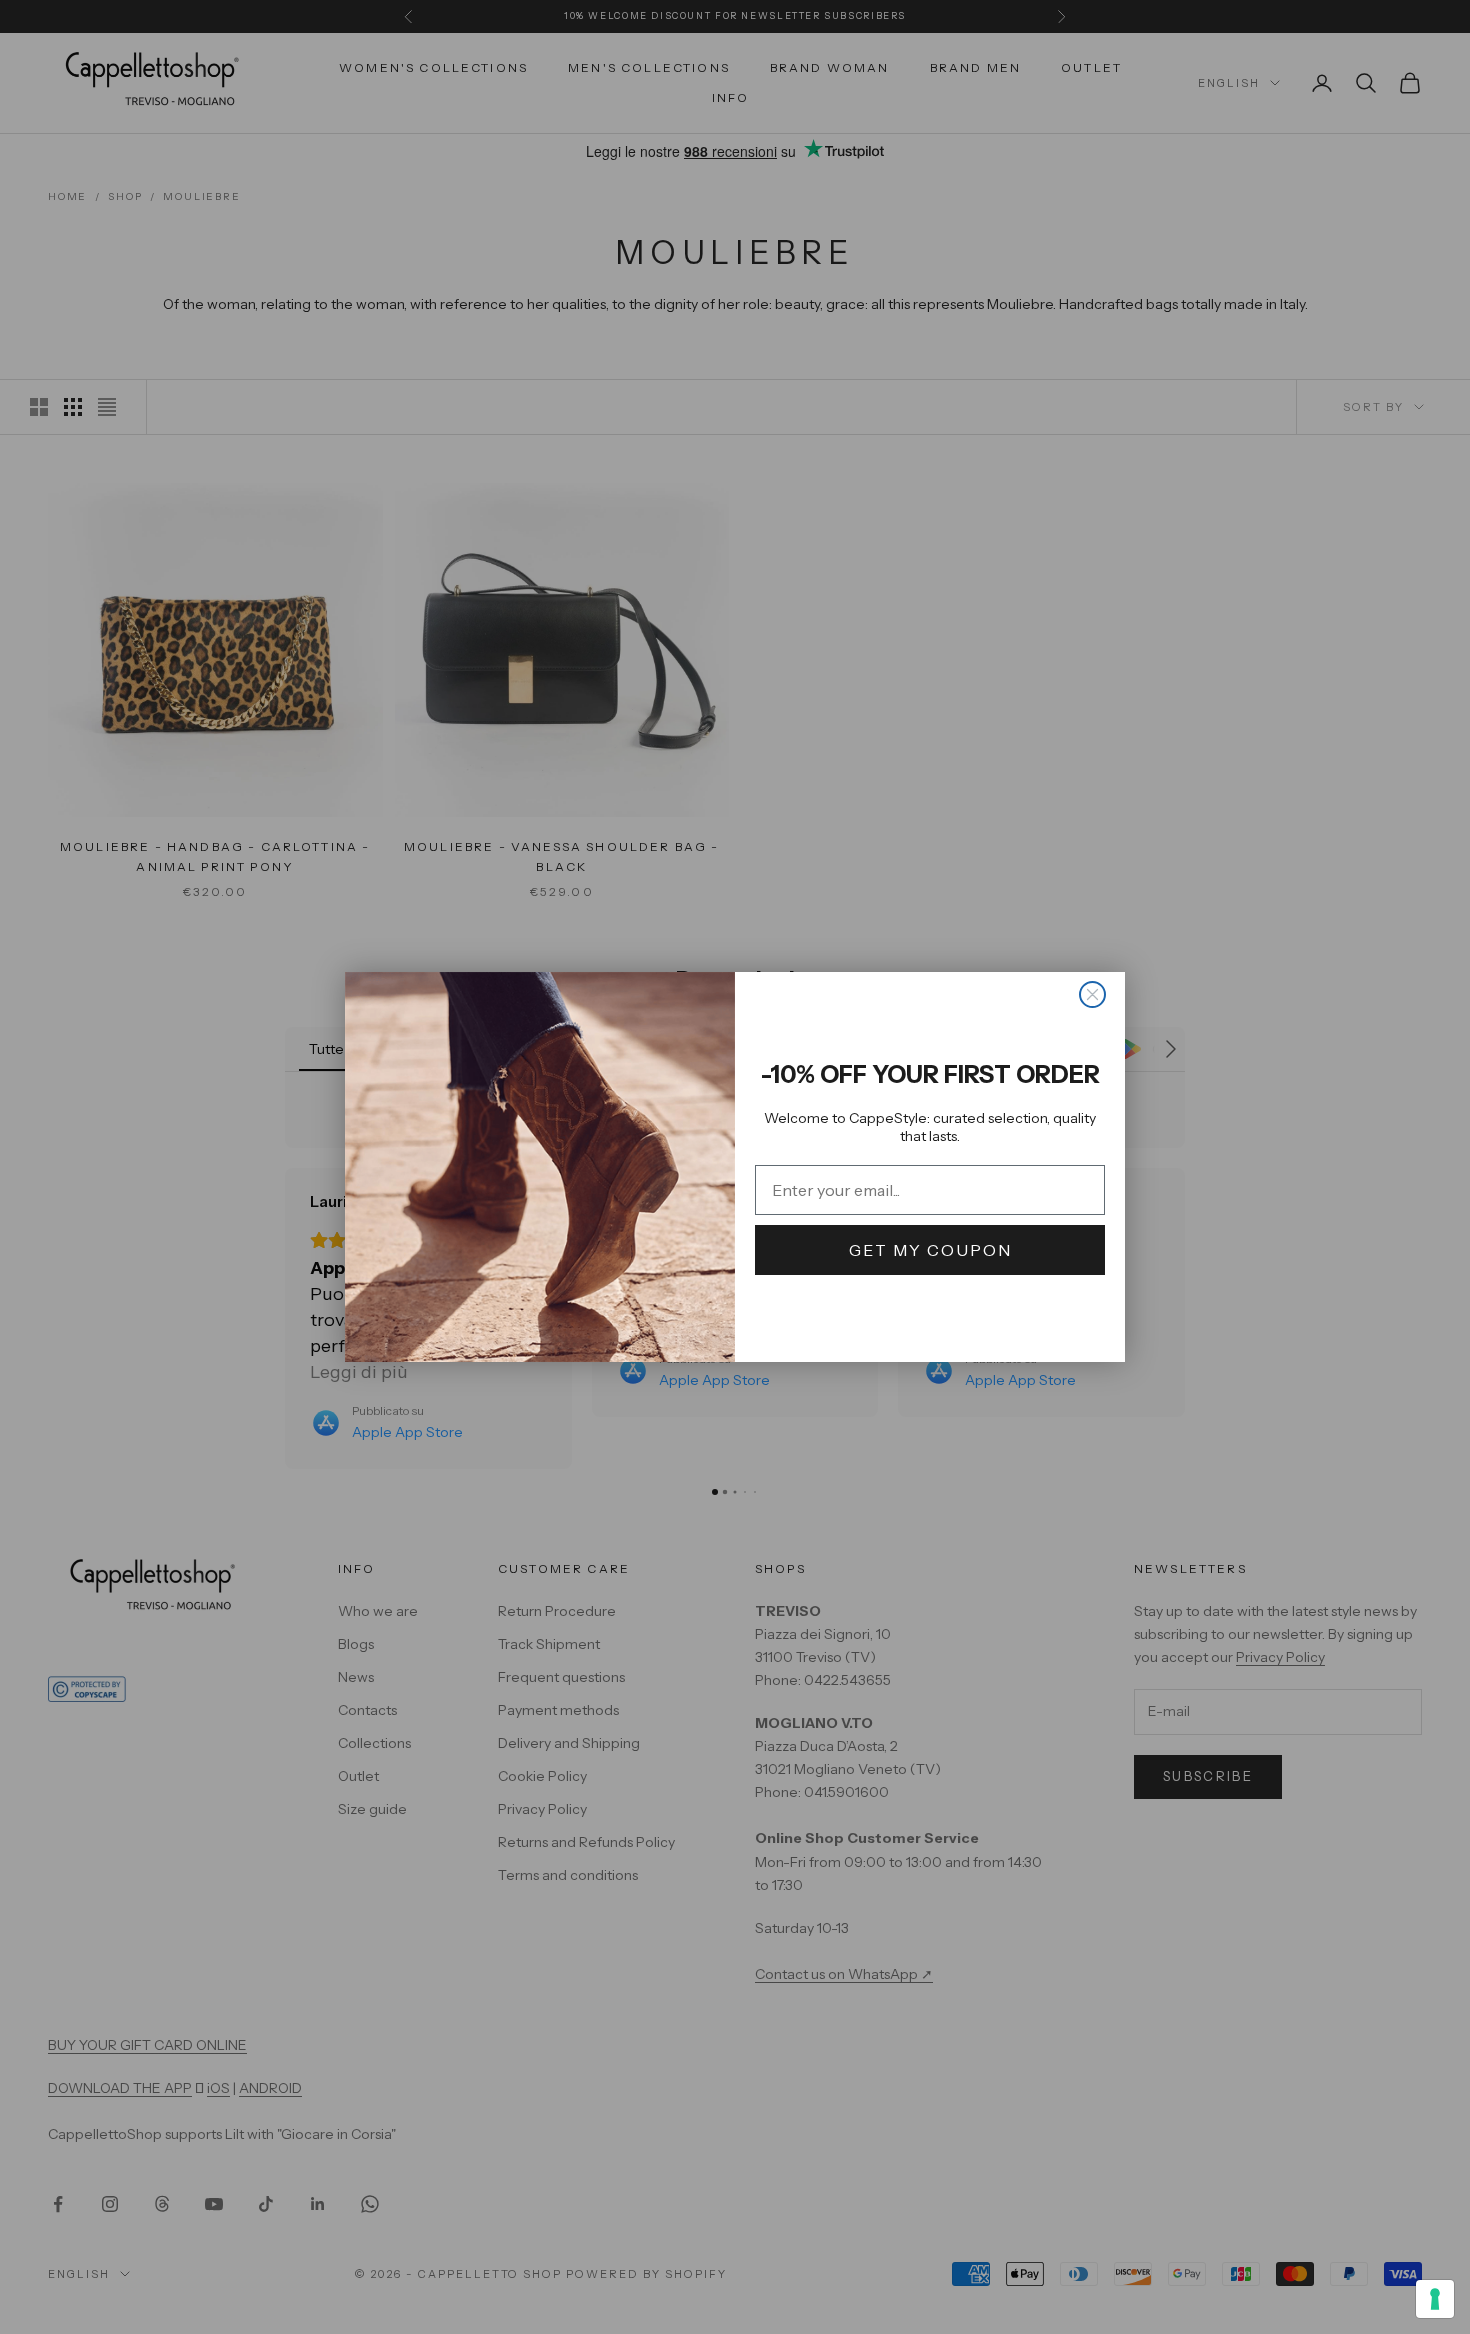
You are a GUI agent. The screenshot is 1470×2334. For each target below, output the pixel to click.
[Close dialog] (1092, 994)
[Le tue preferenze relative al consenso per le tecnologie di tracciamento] (1435, 2299)
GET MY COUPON (930, 1250)
